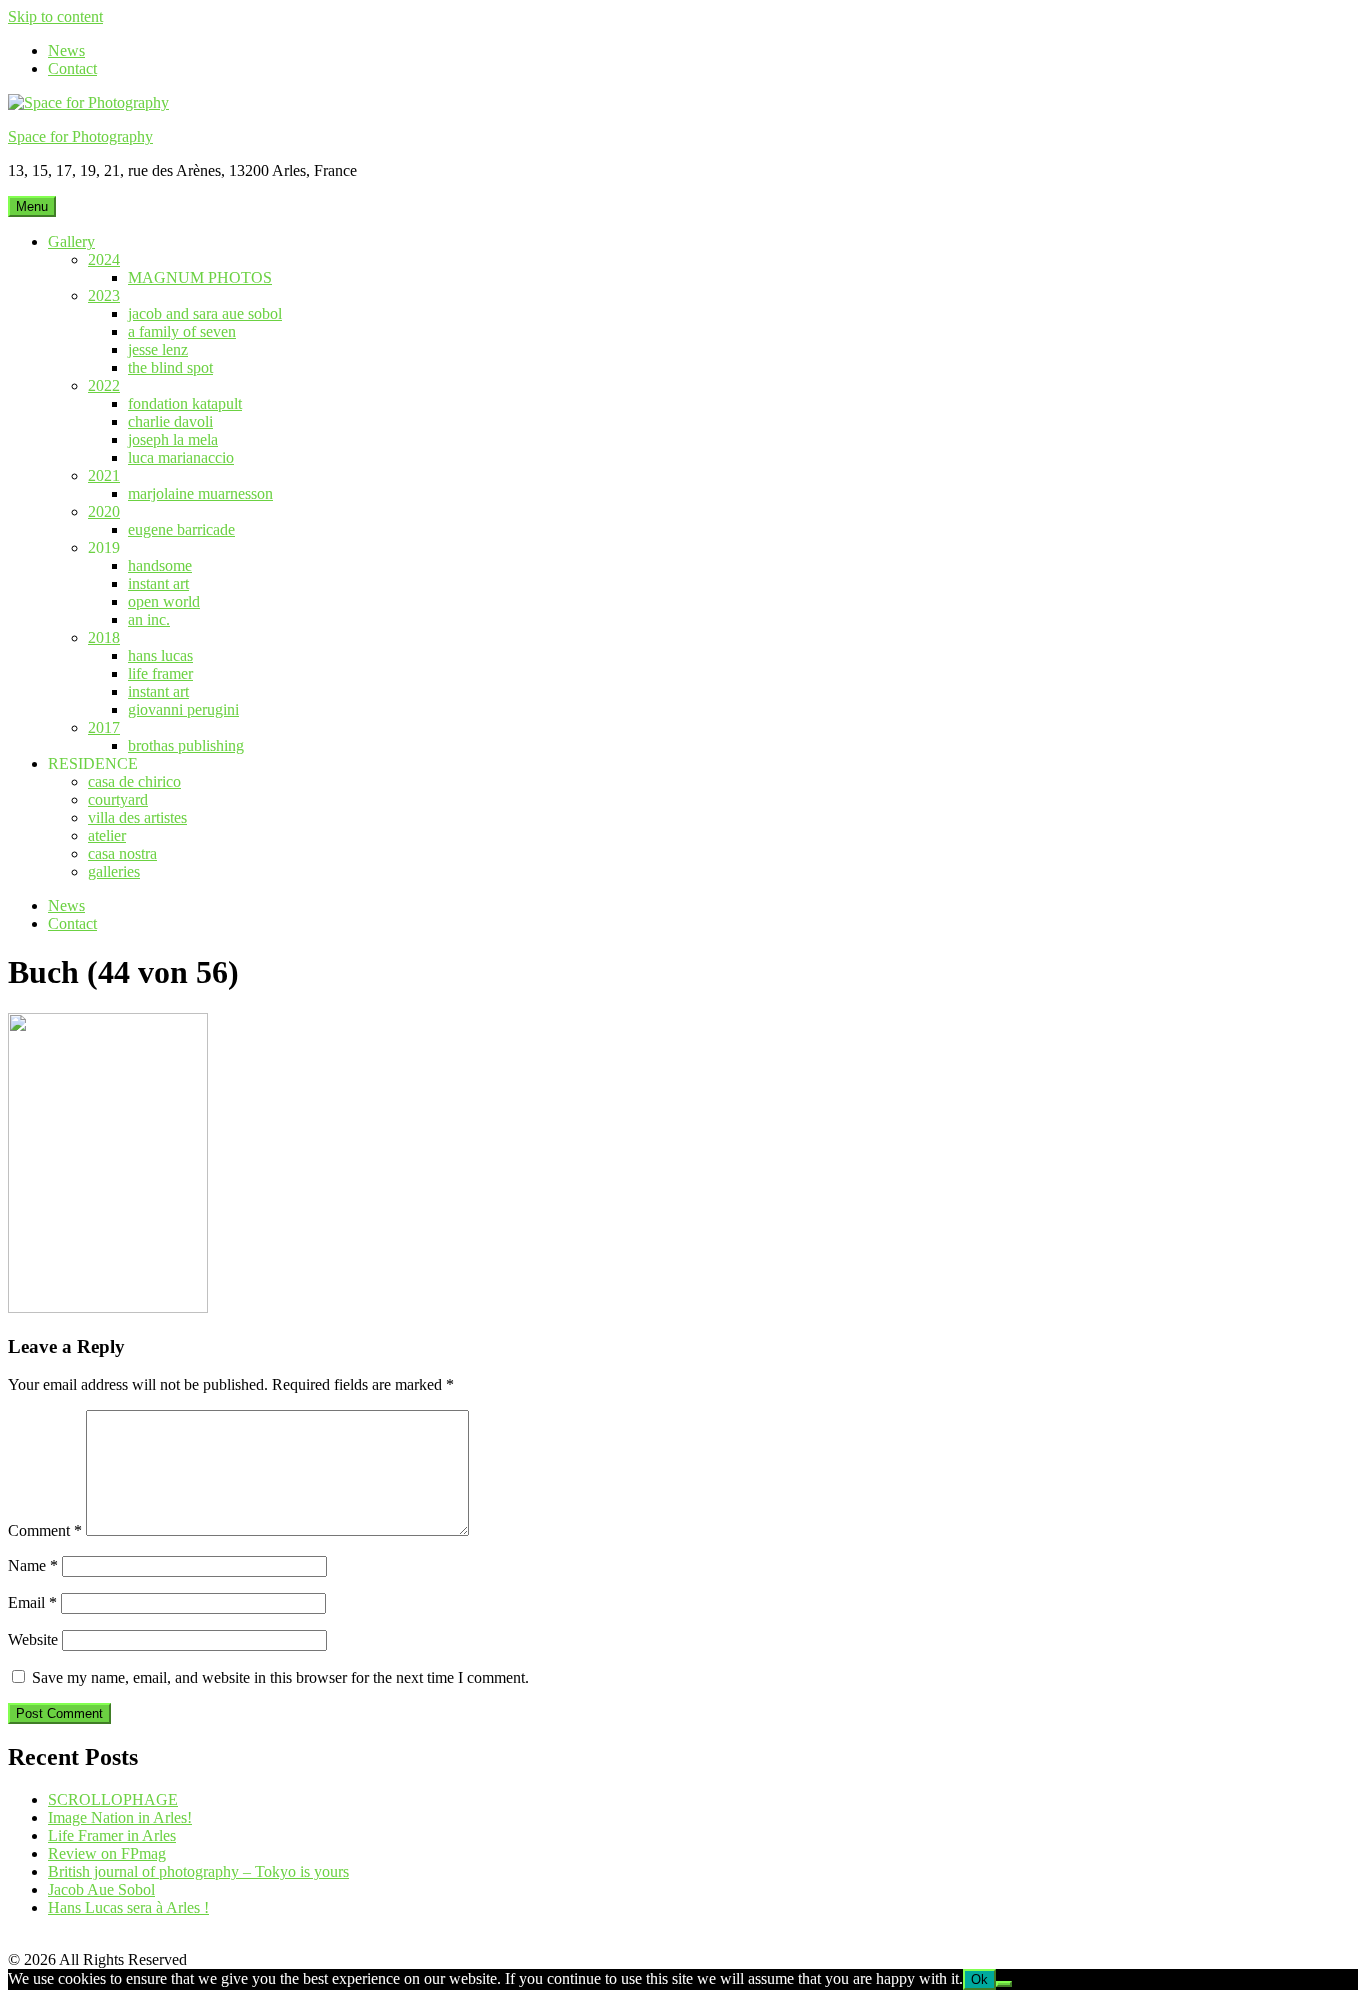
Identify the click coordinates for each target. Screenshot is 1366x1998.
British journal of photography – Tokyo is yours (198, 1871)
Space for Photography (80, 136)
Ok (979, 1979)
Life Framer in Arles (112, 1835)
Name (33, 1565)
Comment (45, 1530)
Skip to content (55, 16)
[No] (1004, 1984)
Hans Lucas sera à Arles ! (128, 1907)
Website (33, 1639)
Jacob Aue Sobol (101, 1889)
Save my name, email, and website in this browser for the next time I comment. (280, 1677)
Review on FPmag (107, 1853)
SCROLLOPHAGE (113, 1799)
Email (32, 1602)
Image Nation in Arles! (120, 1817)
